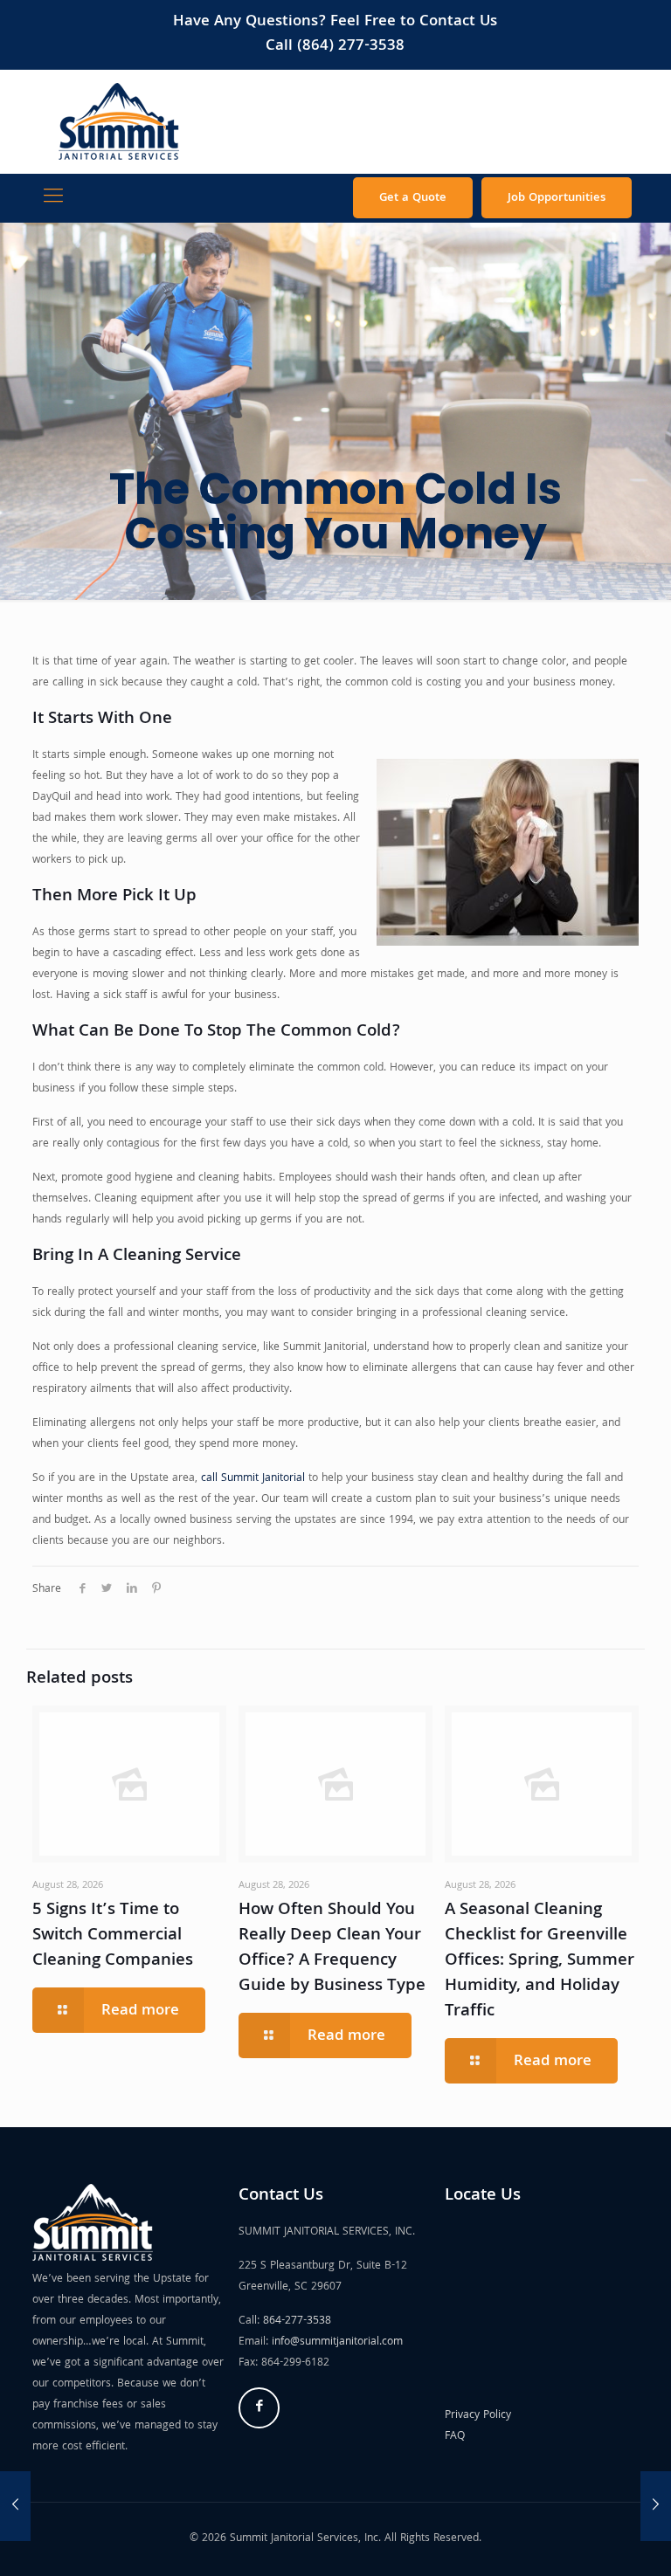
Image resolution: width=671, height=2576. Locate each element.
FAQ (455, 2437)
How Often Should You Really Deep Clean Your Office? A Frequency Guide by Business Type (332, 1949)
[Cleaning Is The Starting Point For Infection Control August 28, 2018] (15, 2506)
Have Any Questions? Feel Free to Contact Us (335, 22)
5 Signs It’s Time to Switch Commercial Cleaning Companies (113, 1936)
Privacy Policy (478, 2416)
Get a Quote (413, 198)
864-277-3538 (297, 2321)
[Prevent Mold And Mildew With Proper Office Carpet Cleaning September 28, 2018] (656, 2506)
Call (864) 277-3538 (335, 47)
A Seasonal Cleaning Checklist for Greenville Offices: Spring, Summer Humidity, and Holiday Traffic (540, 1961)
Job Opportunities (557, 198)
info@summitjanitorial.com (337, 2342)
